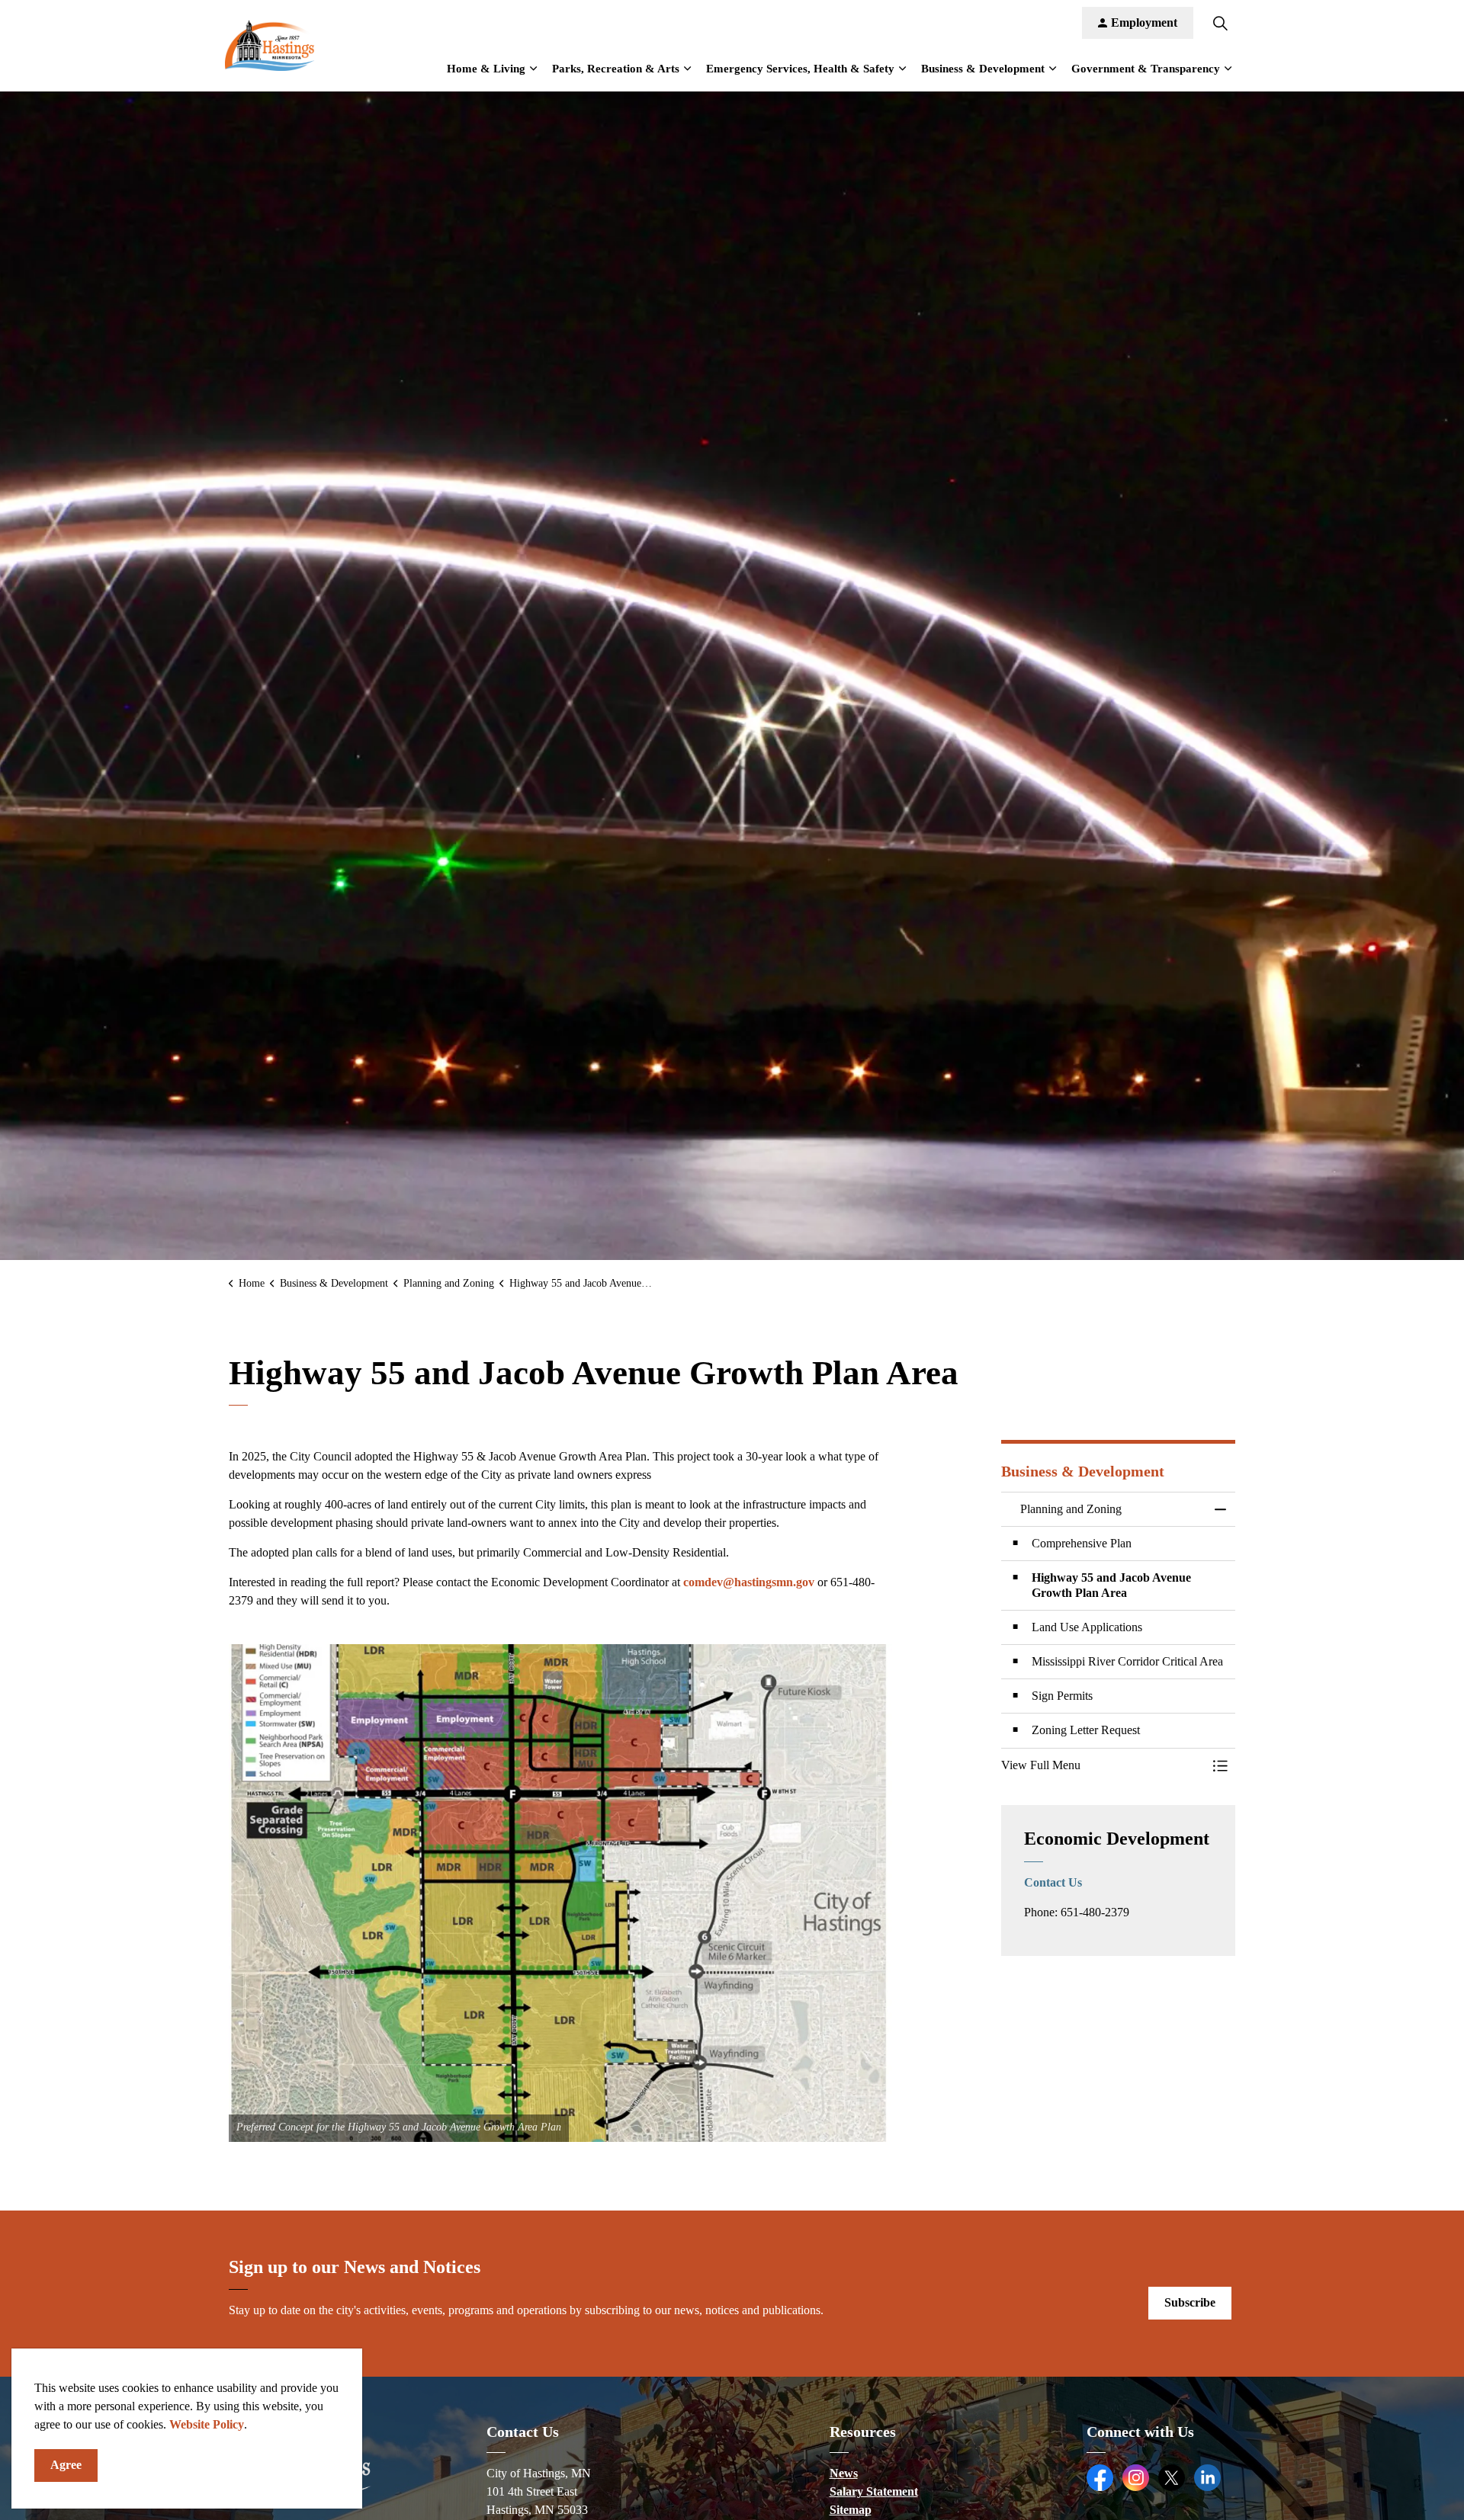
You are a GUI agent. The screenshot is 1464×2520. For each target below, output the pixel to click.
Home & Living (486, 69)
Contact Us (1053, 1882)
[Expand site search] (1220, 23)
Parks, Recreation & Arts (616, 69)
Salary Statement (874, 2491)
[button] (560, 1893)
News (844, 2473)
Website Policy (207, 2424)
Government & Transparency (1146, 69)
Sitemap (851, 2510)
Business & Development (983, 69)
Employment (1144, 22)
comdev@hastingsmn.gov (749, 1582)
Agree (66, 2465)
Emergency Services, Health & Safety (800, 69)
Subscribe (1190, 2302)
